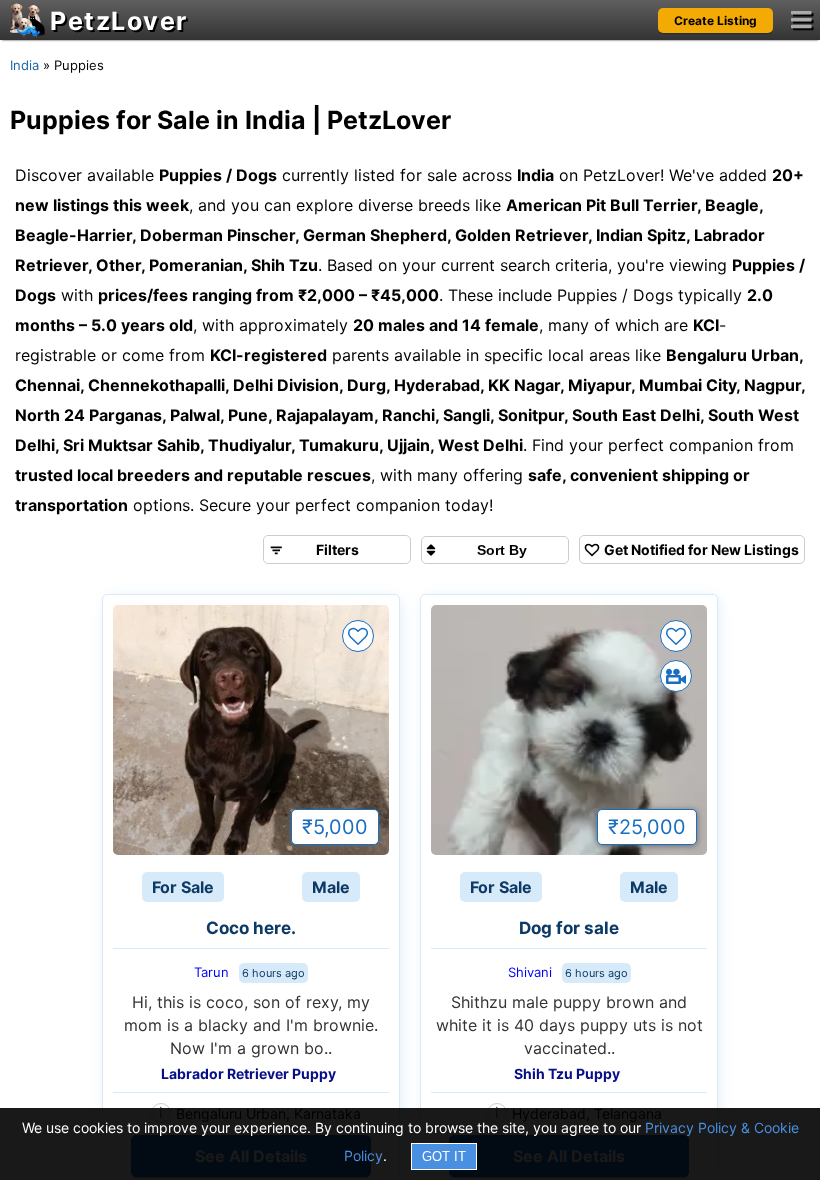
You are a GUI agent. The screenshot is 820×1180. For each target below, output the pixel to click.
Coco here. (251, 928)
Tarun (211, 972)
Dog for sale (569, 928)
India (24, 65)
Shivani (530, 972)
